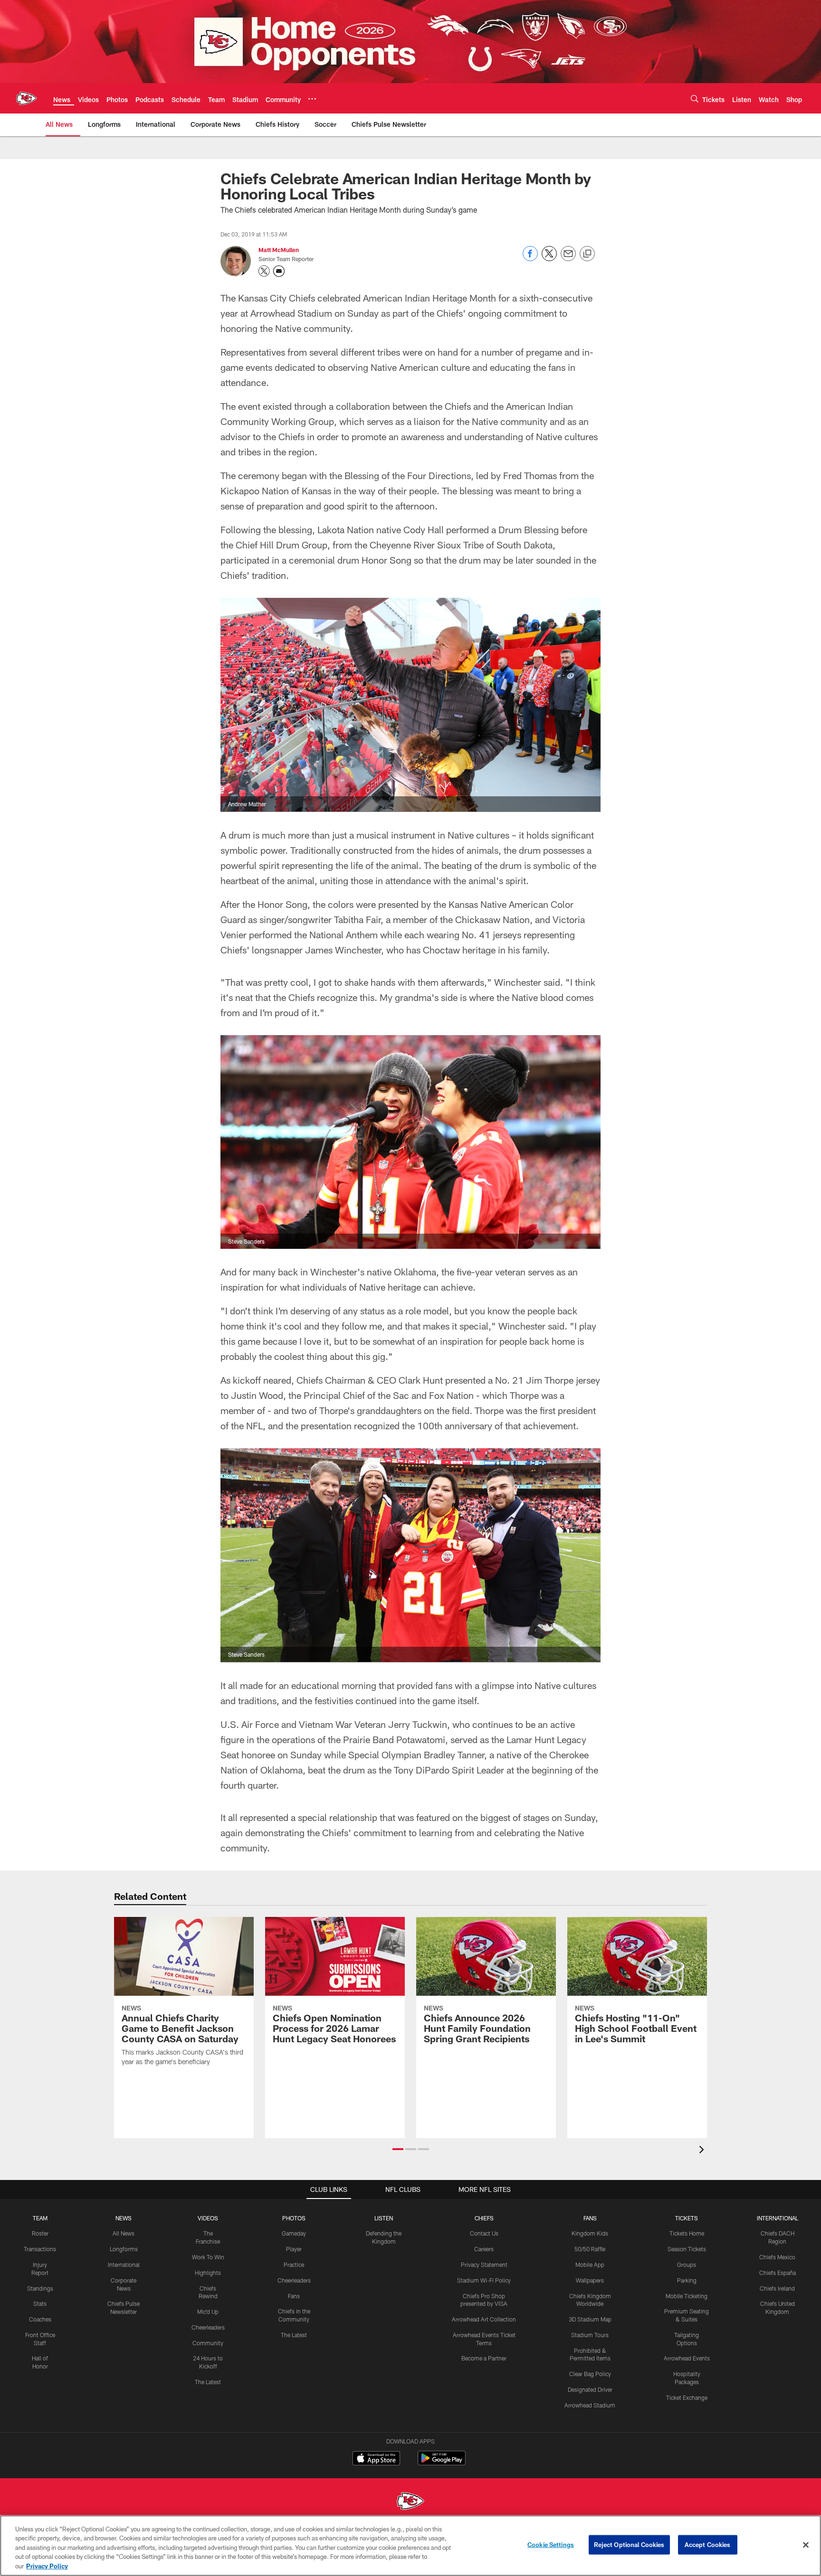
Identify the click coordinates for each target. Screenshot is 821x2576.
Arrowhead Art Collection (484, 2319)
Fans (294, 2296)
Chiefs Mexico (777, 2257)
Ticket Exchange (687, 2397)
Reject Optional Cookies (629, 2545)
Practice (294, 2265)
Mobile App (590, 2265)
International (124, 2265)
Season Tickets (687, 2249)
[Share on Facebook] (530, 259)
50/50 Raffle (590, 2249)
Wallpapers (590, 2280)
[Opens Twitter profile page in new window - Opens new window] (264, 271)
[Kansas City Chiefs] (410, 2502)
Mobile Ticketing (687, 2296)
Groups (687, 2265)
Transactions (40, 2249)
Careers (484, 2249)
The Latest (208, 2382)
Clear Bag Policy (590, 2374)
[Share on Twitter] (549, 259)
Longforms (124, 2249)
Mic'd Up (208, 2312)
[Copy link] (587, 254)
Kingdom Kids (590, 2233)
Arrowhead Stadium (590, 2405)
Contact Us (484, 2233)
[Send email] (568, 259)
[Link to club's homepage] (27, 98)
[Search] (695, 99)
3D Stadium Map (590, 2319)
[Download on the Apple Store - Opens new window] (376, 2459)
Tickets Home (687, 2233)
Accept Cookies (708, 2545)
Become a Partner (484, 2358)
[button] (398, 2149)
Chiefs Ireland (777, 2288)
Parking (687, 2280)
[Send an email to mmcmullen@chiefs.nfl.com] (279, 271)
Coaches (40, 2319)
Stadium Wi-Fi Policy (484, 2280)
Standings (40, 2288)
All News (124, 2233)
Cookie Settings (551, 2545)
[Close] (806, 2545)
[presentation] (703, 2151)
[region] (410, 2546)
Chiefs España (778, 2273)
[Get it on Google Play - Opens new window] (442, 2463)
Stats (40, 2303)
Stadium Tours (590, 2335)
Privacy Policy (47, 2566)
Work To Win (208, 2257)
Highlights (208, 2273)
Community (208, 2343)
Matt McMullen (279, 250)
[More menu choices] (312, 99)
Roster (40, 2233)
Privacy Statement (484, 2265)
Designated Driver (590, 2389)
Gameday (294, 2233)
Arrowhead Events (687, 2358)
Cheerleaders (208, 2327)
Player (294, 2249)
